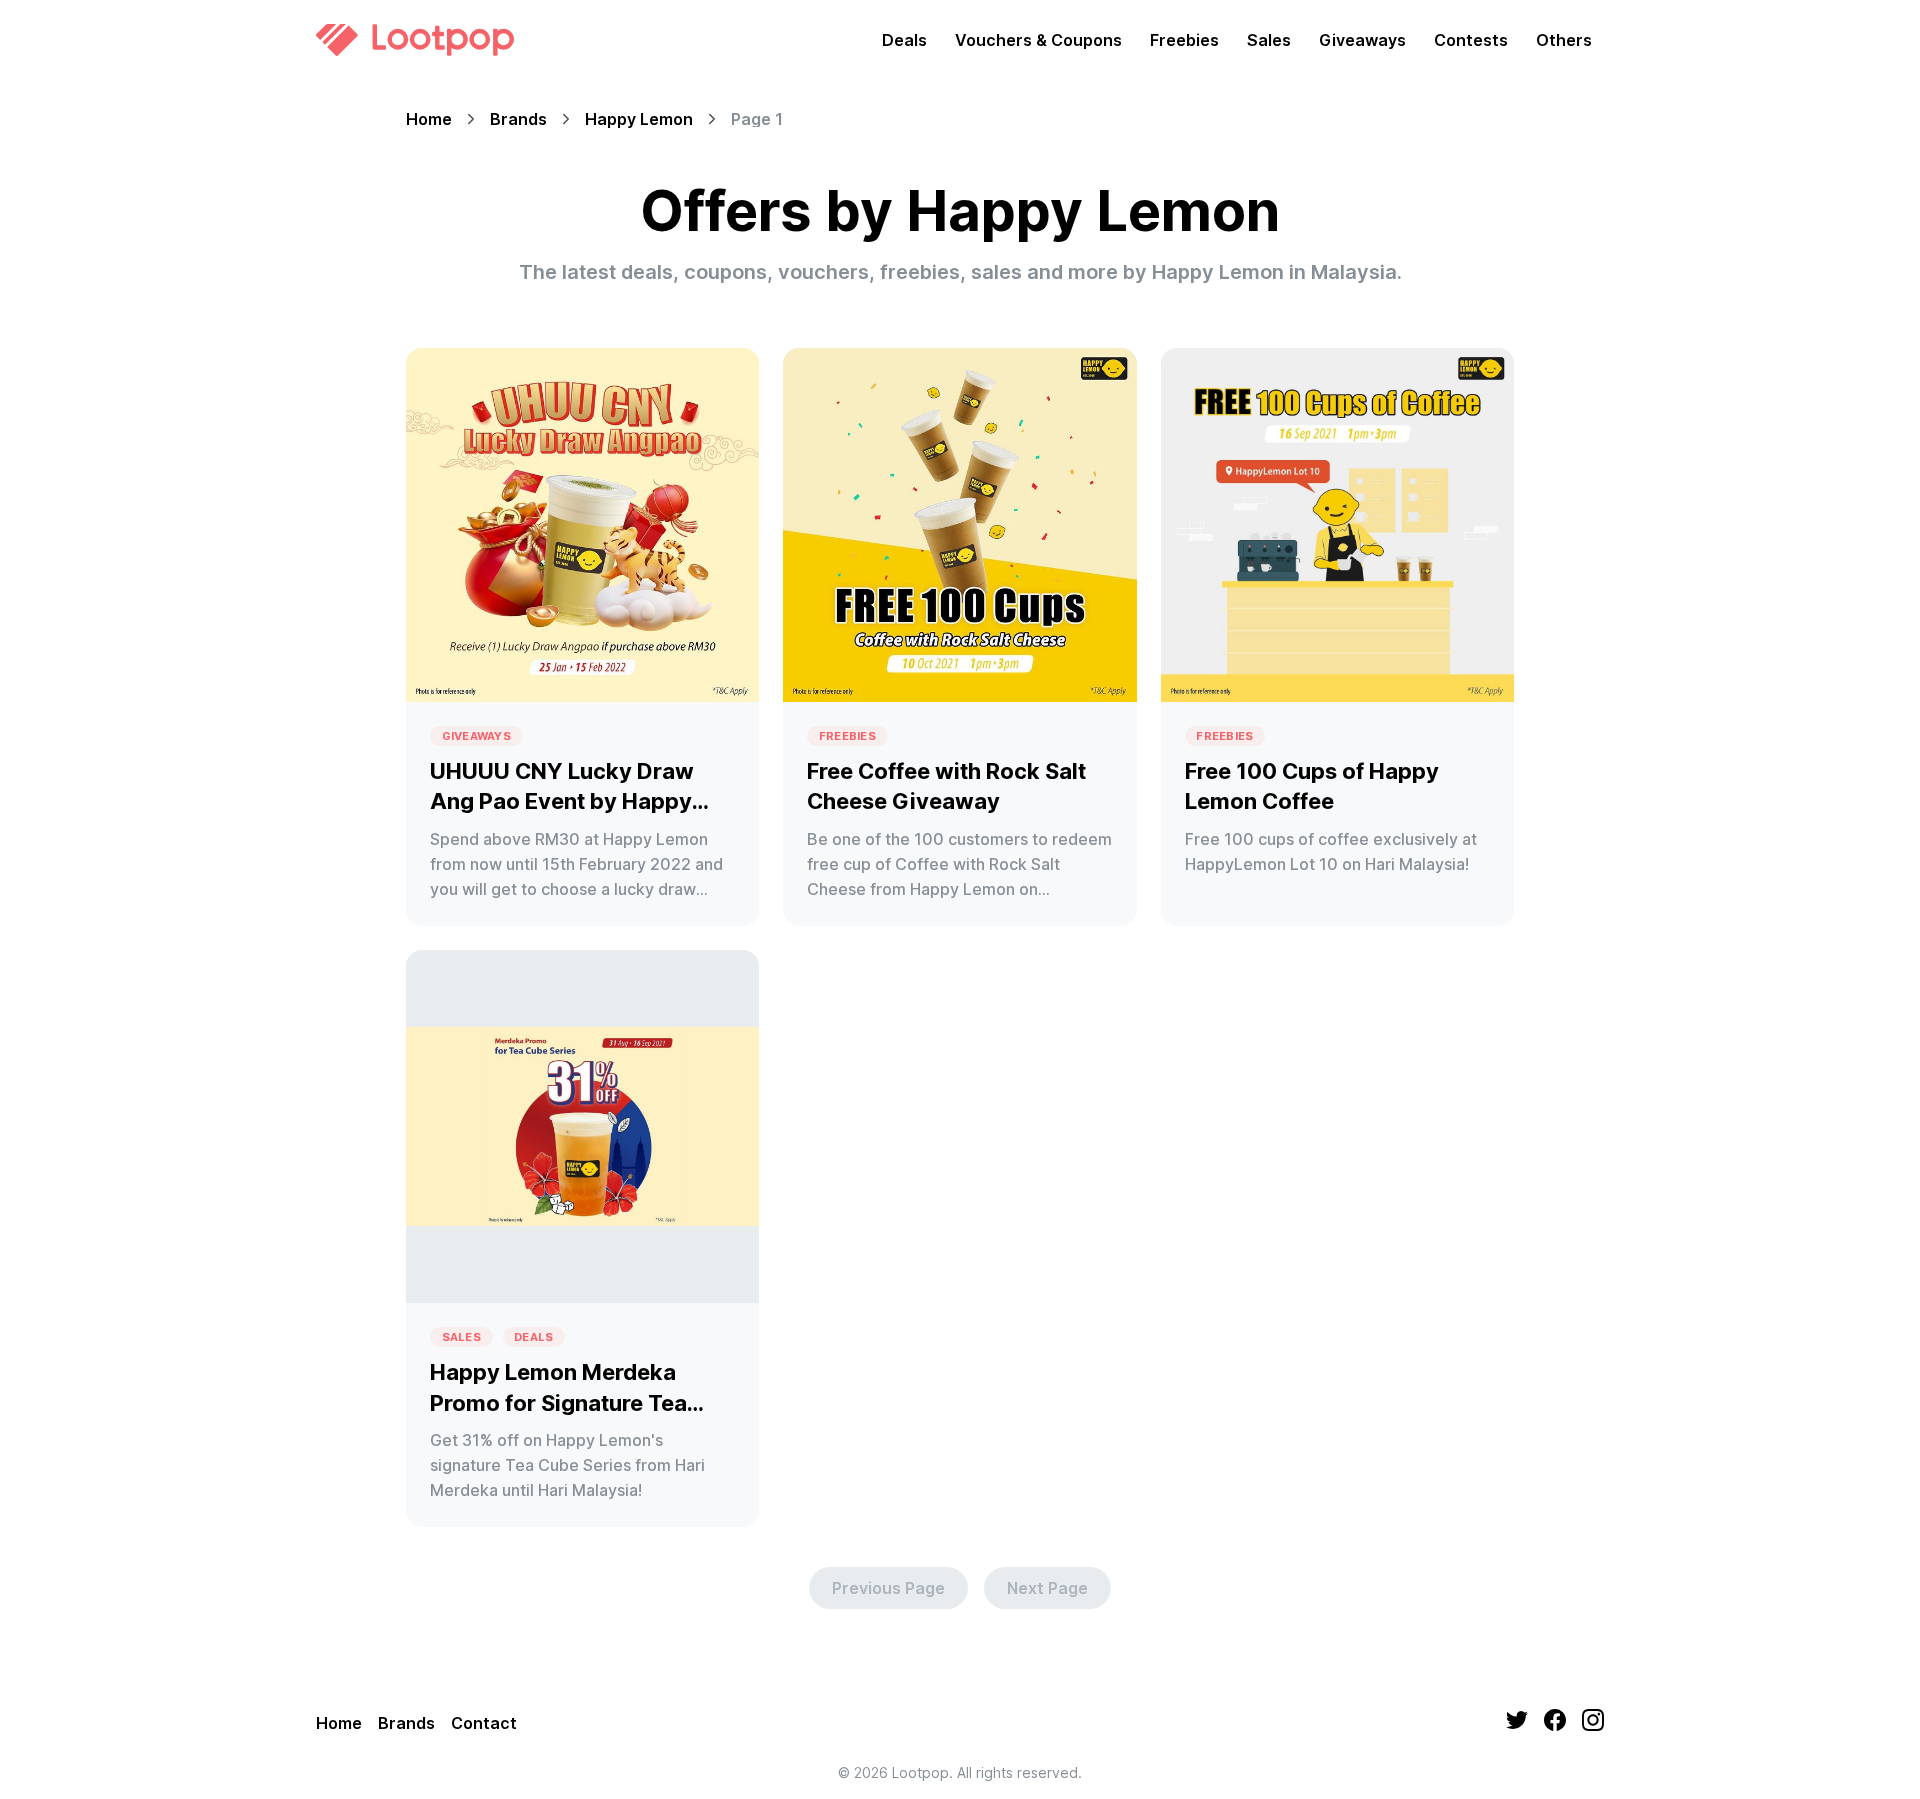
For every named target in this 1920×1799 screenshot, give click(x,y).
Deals (904, 40)
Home (429, 119)
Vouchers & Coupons (1038, 40)
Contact (484, 1723)
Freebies (1184, 40)
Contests (1471, 40)
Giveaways (1362, 40)
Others (1564, 40)
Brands (518, 119)
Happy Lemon (639, 119)
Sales (1269, 40)
